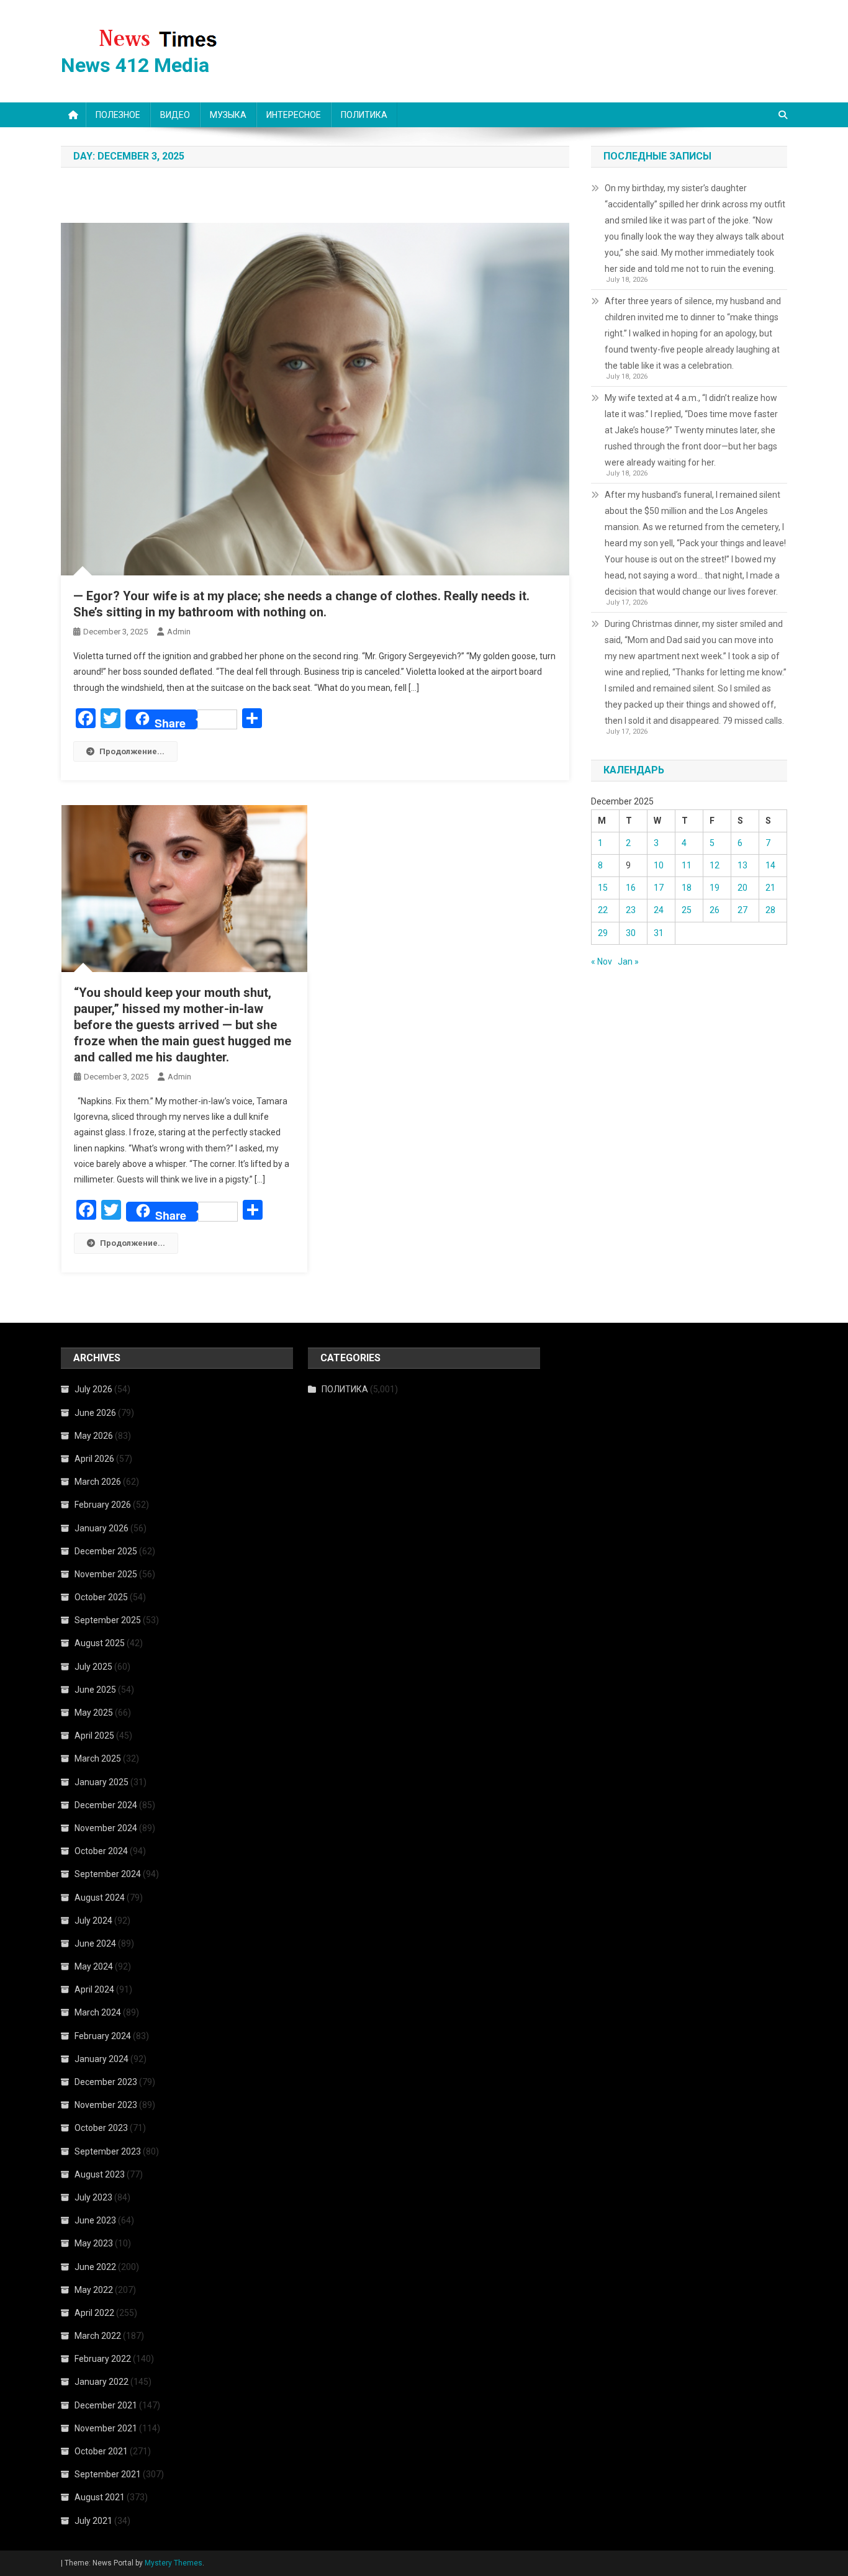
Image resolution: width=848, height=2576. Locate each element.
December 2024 (106, 1805)
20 (742, 888)
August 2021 (100, 2497)
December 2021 (106, 2405)
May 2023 (94, 2243)
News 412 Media (135, 65)
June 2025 (95, 1690)
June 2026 (95, 1413)
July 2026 (93, 1389)
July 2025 (93, 1667)
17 (659, 888)
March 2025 (98, 1759)
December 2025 (106, 1551)
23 (631, 910)
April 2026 (94, 1459)
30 (631, 933)
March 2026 (98, 1482)
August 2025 (100, 1643)
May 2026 (94, 1436)
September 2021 (108, 2474)
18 (687, 888)
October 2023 (101, 2128)
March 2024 (98, 2012)
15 (603, 888)
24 (659, 910)
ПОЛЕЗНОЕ (118, 115)
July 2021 (93, 2521)
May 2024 (94, 1966)
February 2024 (103, 2036)
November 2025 (106, 1574)
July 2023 (93, 2197)
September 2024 (108, 1874)
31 (659, 933)
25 (687, 910)
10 (659, 865)
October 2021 (101, 2451)
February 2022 (103, 2359)
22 (603, 910)
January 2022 (101, 2382)
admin (179, 632)
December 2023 (106, 2082)
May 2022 (94, 2290)
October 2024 (101, 1851)
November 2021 (106, 2428)
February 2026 (103, 1505)
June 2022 (95, 2267)
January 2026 (101, 1528)
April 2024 (94, 1989)
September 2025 (108, 1620)
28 (770, 910)
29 (603, 933)
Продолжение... (132, 751)
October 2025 (101, 1597)
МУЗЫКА (228, 115)
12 (715, 865)
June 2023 (95, 2220)
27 (742, 910)
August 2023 (100, 2174)
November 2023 (106, 2105)
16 (631, 888)
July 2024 (93, 1921)
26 (715, 910)
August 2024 (100, 1898)
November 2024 (106, 1828)
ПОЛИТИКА (364, 115)
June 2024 (95, 1943)
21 (770, 888)
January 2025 (101, 1782)
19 (715, 888)
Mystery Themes (174, 2563)
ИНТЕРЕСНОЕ (294, 115)
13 (742, 865)
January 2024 (101, 2059)
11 (687, 865)
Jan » (628, 961)
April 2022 (94, 2313)
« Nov (602, 961)
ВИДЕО (175, 115)
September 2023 (108, 2151)
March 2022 (98, 2336)
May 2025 (94, 1713)
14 (770, 865)
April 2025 (94, 1736)
